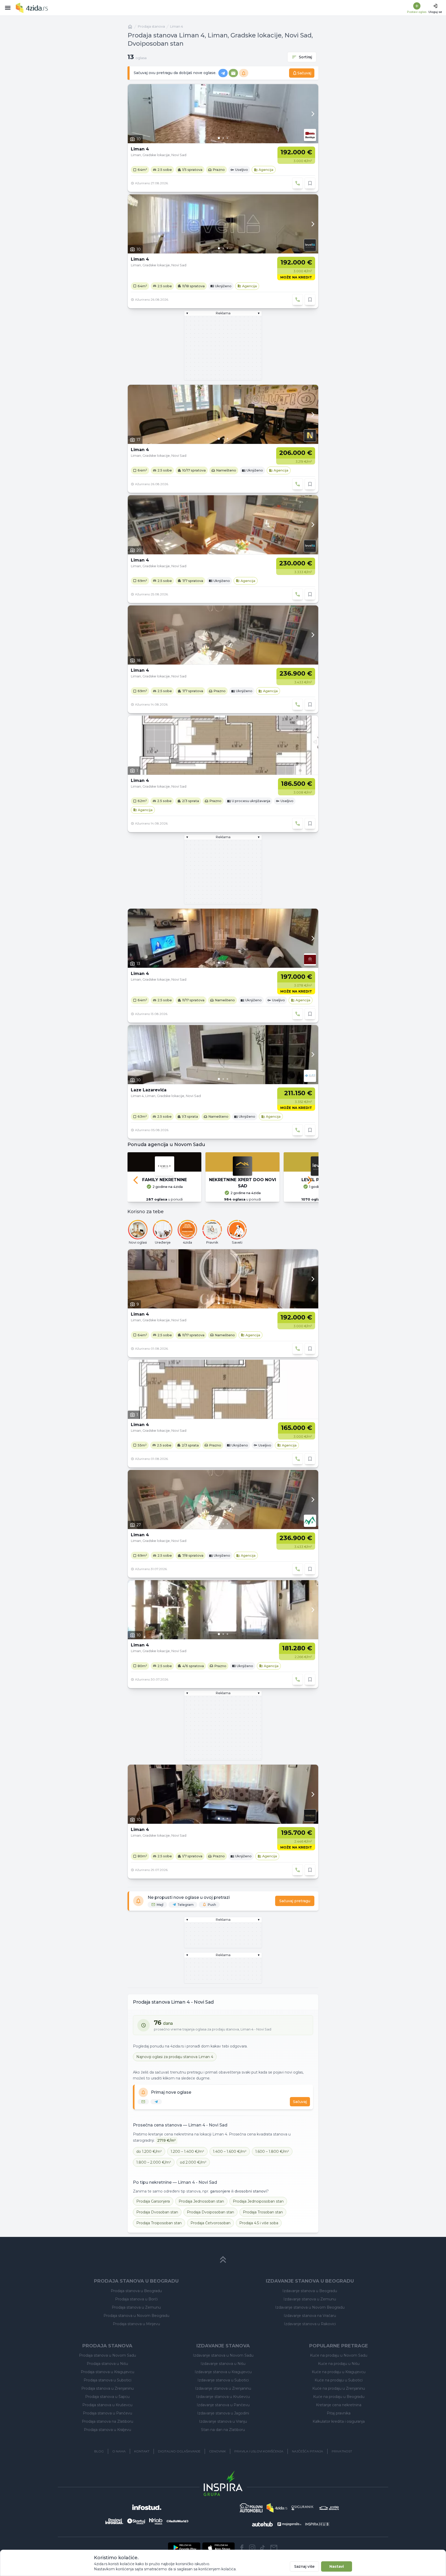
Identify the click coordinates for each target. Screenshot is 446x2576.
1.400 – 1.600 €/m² (230, 2151)
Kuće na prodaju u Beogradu (339, 2397)
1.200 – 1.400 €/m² (187, 2151)
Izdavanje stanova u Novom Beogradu (310, 2307)
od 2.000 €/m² (193, 2162)
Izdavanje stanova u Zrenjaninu (223, 2388)
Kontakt (142, 2451)
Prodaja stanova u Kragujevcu (107, 2372)
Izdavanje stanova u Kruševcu (223, 2397)
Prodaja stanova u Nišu (107, 2364)
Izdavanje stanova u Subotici (223, 2380)
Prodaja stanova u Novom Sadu (107, 2355)
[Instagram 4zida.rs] (252, 2548)
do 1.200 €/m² (149, 2151)
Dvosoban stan (157, 2212)
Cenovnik (217, 2451)
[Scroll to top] (223, 2260)
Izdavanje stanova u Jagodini (223, 2413)
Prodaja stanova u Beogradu (136, 2291)
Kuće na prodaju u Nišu (339, 2364)
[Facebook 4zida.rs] (242, 2548)
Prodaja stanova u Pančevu (107, 2413)
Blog (99, 2451)
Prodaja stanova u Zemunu (136, 2307)
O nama (119, 2451)
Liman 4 (177, 26)
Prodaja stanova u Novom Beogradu (136, 2316)
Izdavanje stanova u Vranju (223, 2421)
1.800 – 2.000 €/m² (154, 2162)
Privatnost (342, 2451)
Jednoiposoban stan (258, 2201)
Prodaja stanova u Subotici (107, 2380)
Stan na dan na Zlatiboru (223, 2430)
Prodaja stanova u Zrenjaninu (107, 2388)
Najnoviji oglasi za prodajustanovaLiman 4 (175, 2057)
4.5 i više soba (259, 2223)
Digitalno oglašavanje (179, 2451)
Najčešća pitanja (308, 2451)
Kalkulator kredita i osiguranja (339, 2421)
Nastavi (337, 2566)
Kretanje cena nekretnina (339, 2405)
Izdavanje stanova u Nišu (223, 2364)
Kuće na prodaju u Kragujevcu (339, 2372)
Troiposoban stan (159, 2223)
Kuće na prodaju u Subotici (339, 2380)
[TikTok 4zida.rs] (262, 2548)
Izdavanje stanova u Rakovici (310, 2324)
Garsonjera (153, 2201)
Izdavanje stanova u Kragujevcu (223, 2372)
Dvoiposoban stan (210, 2212)
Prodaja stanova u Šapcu (107, 2397)
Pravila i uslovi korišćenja (259, 2451)
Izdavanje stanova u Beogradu (310, 2291)
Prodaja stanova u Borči (136, 2299)
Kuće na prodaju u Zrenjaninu (339, 2388)
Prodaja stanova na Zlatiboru (107, 2421)
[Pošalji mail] (274, 2548)
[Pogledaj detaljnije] (223, 114)
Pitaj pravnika (339, 2413)
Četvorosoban (210, 2223)
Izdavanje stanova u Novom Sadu (223, 2355)
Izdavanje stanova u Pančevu (223, 2405)
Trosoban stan (263, 2212)
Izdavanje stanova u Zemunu (310, 2299)
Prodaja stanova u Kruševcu (107, 2405)
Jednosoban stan (201, 2201)
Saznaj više (304, 2566)
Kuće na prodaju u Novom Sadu (339, 2355)
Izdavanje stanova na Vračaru (310, 2316)
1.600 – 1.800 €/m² (272, 2151)
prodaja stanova (151, 26)
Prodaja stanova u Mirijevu (136, 2324)
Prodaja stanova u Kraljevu (107, 2430)
